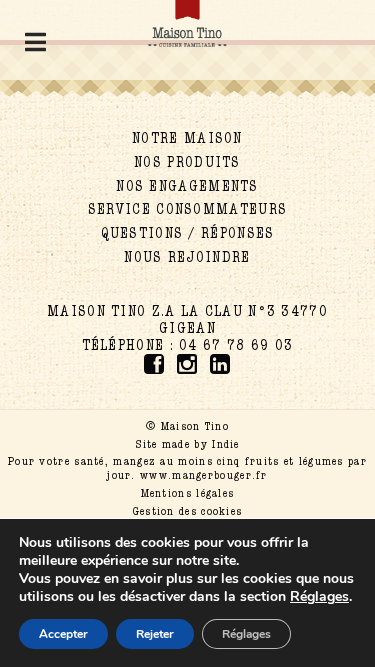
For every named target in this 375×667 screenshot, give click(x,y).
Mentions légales (188, 493)
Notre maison (187, 138)
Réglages (246, 634)
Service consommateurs (187, 209)
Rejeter (155, 634)
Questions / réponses (188, 233)
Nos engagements (187, 186)
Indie (226, 444)
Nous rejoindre (187, 257)
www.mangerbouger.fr (204, 475)
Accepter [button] (63, 634)
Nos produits (187, 162)
